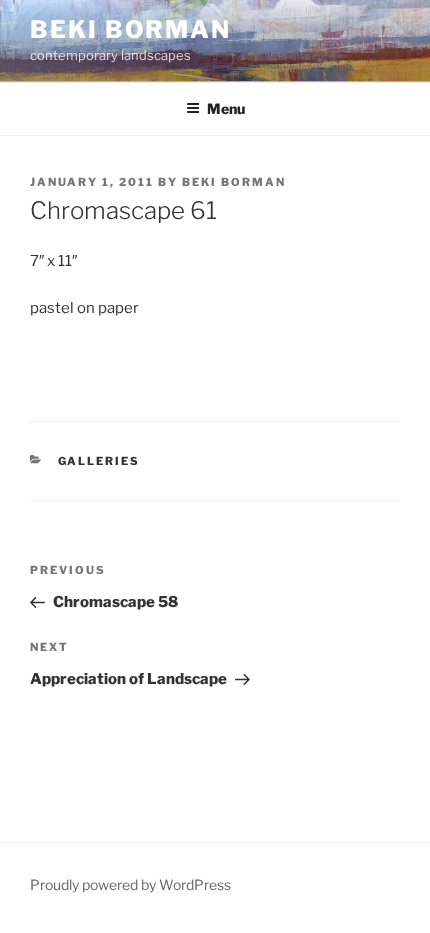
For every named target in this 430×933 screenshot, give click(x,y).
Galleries (99, 461)
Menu (226, 108)
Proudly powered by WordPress (130, 884)
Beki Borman (130, 29)
